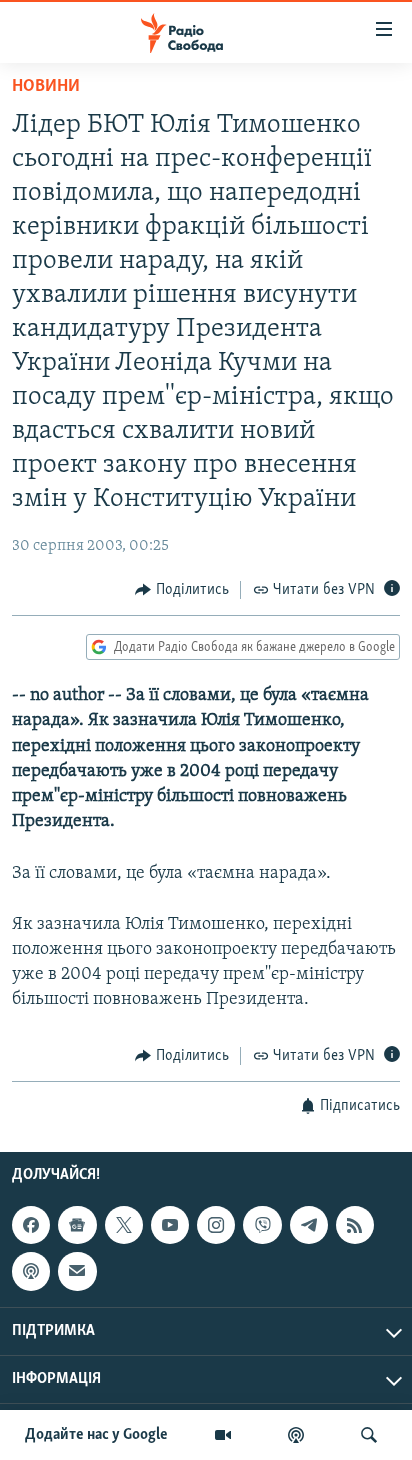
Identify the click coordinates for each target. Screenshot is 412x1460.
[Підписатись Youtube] (170, 1225)
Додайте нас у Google (96, 1435)
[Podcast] (31, 1271)
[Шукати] (369, 1435)
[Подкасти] (296, 1435)
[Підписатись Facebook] (31, 1225)
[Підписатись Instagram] (216, 1225)
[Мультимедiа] (223, 1435)
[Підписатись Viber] (262, 1225)
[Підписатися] (77, 1271)
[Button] (182, 590)
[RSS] (355, 1225)
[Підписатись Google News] (77, 1225)
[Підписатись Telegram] (309, 1225)
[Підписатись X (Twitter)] (124, 1225)
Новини (46, 87)
